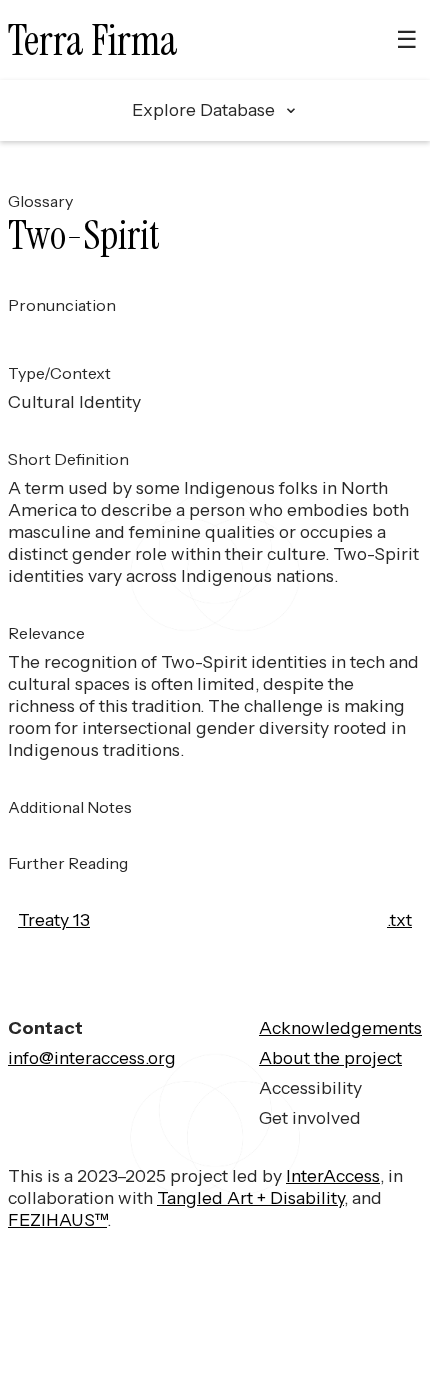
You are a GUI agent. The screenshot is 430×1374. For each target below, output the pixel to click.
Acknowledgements (340, 1027)
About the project (330, 1057)
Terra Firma (93, 40)
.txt (399, 919)
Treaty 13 (54, 919)
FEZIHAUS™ (57, 1219)
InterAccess (333, 1175)
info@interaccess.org (92, 1057)
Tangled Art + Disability (250, 1197)
